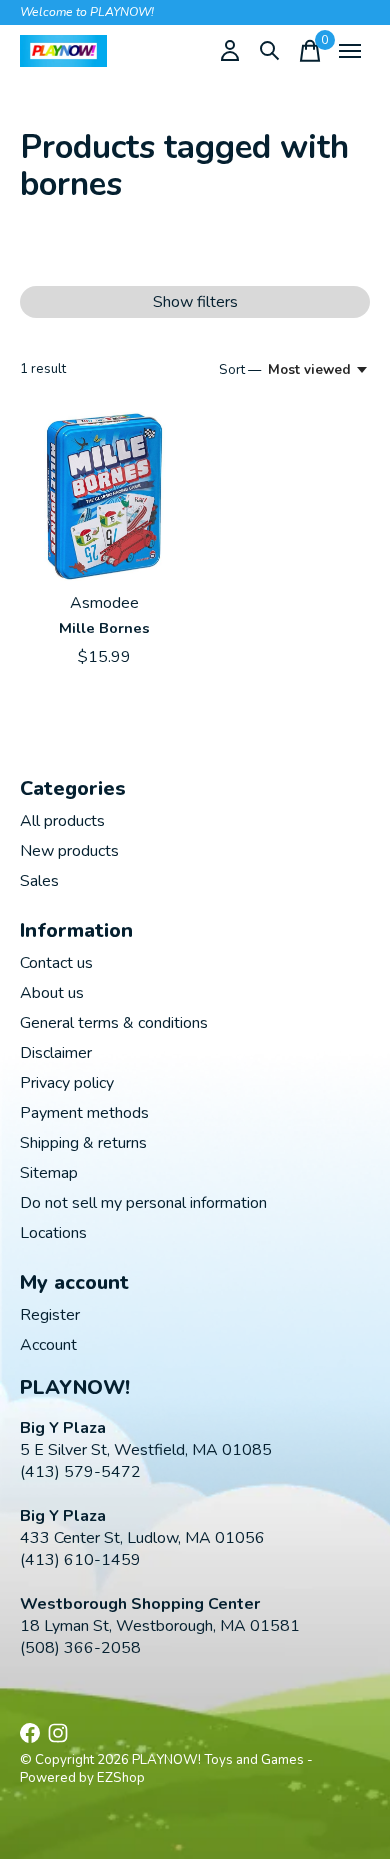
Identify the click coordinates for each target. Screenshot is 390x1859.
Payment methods (84, 1113)
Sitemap (49, 1173)
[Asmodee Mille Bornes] (104, 496)
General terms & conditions (114, 1023)
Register (50, 1315)
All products (62, 821)
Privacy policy (67, 1083)
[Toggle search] (270, 51)
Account (48, 1345)
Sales (39, 881)
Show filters (195, 302)
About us (52, 993)
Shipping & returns (83, 1143)
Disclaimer (56, 1053)
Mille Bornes (104, 628)
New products (69, 851)
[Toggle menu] (350, 51)
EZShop (121, 1778)
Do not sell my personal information (143, 1203)
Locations (53, 1233)
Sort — (240, 370)
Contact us (56, 963)
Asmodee (104, 603)
